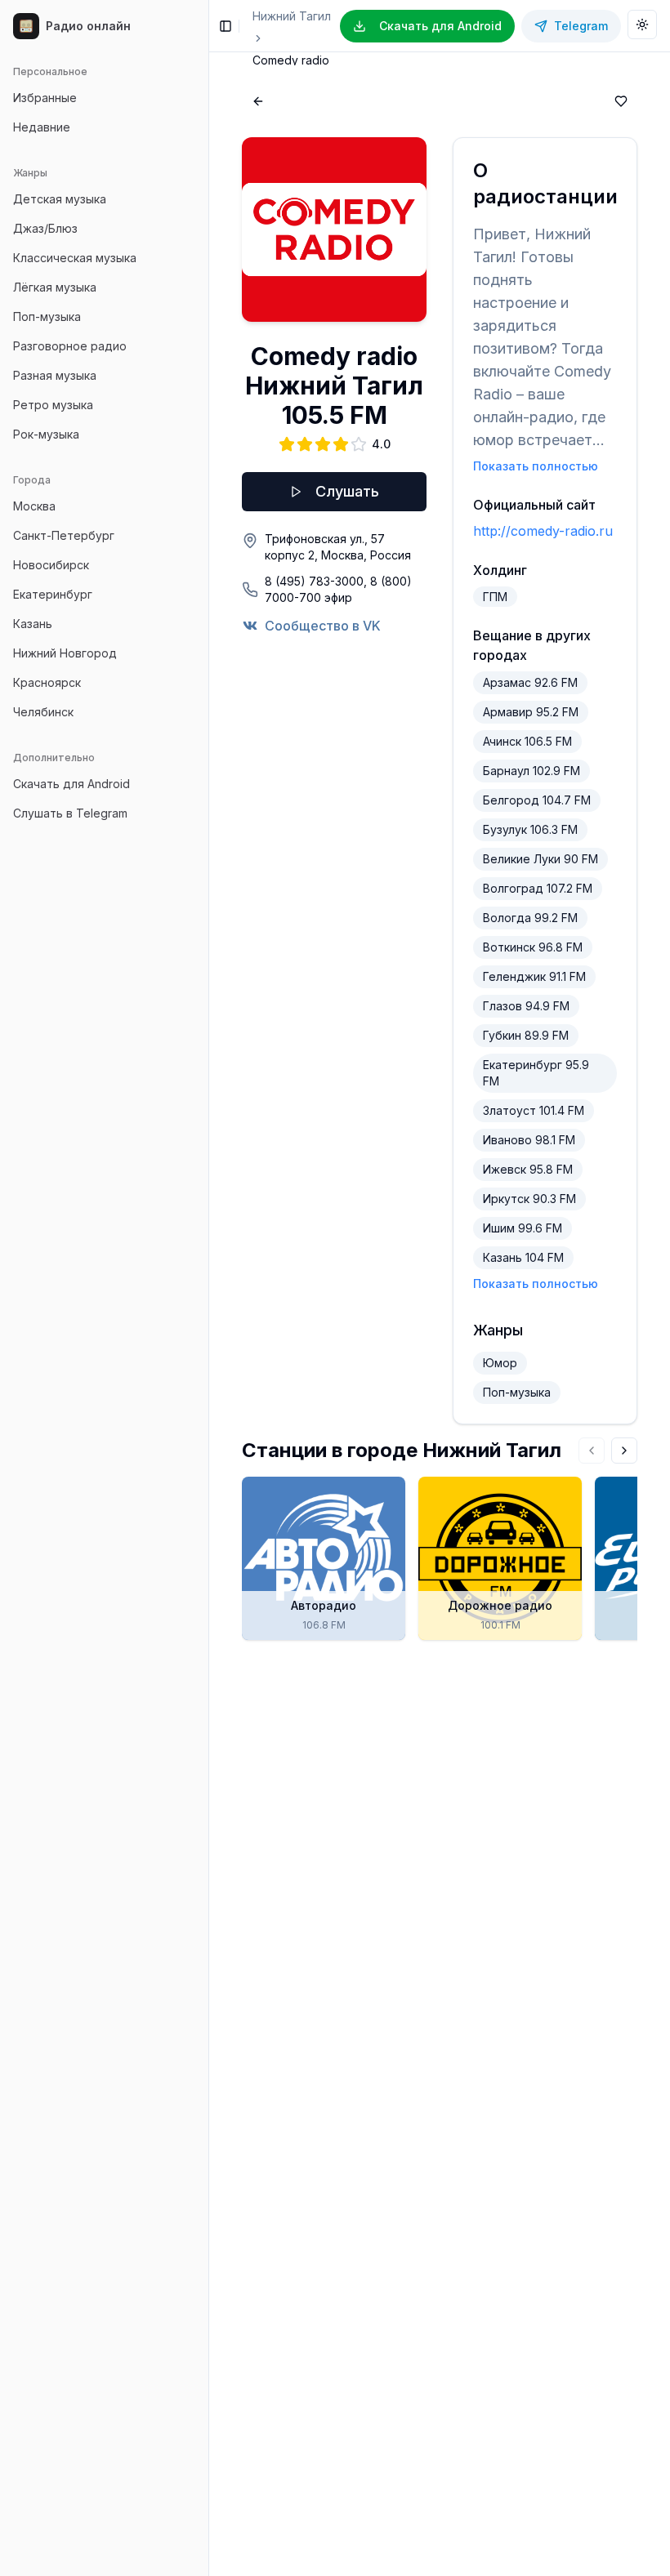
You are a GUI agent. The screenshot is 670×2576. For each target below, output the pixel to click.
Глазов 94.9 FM (526, 1006)
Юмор (500, 1363)
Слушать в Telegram (70, 813)
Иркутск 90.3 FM (529, 1199)
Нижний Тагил (292, 16)
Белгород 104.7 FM (537, 800)
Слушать (347, 491)
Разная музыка (55, 375)
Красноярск (47, 682)
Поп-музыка (47, 316)
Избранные (45, 98)
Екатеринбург (53, 594)
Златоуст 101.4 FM (534, 1110)
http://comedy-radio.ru (543, 531)
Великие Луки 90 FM (540, 859)
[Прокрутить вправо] (624, 1451)
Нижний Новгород (65, 653)
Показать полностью (536, 466)
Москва (34, 506)
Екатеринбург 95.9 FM (536, 1073)
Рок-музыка (46, 434)
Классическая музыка (75, 258)
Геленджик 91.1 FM (534, 976)
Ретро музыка (53, 405)
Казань (33, 624)
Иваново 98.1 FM (529, 1140)
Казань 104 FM (523, 1257)
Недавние (42, 127)
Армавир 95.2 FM (531, 712)
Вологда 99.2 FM (530, 918)
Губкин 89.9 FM (526, 1035)
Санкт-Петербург (64, 535)
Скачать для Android (71, 784)
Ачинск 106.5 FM (527, 741)
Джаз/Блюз (45, 228)
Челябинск (43, 712)
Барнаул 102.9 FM (532, 771)
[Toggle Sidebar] (208, 1288)
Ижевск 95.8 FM (528, 1169)
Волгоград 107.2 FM (538, 888)
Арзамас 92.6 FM (530, 682)
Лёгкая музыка (55, 287)
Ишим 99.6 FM (523, 1228)
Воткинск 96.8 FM (533, 947)
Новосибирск (51, 565)
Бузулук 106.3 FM (530, 829)
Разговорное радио (70, 346)
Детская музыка (60, 199)
